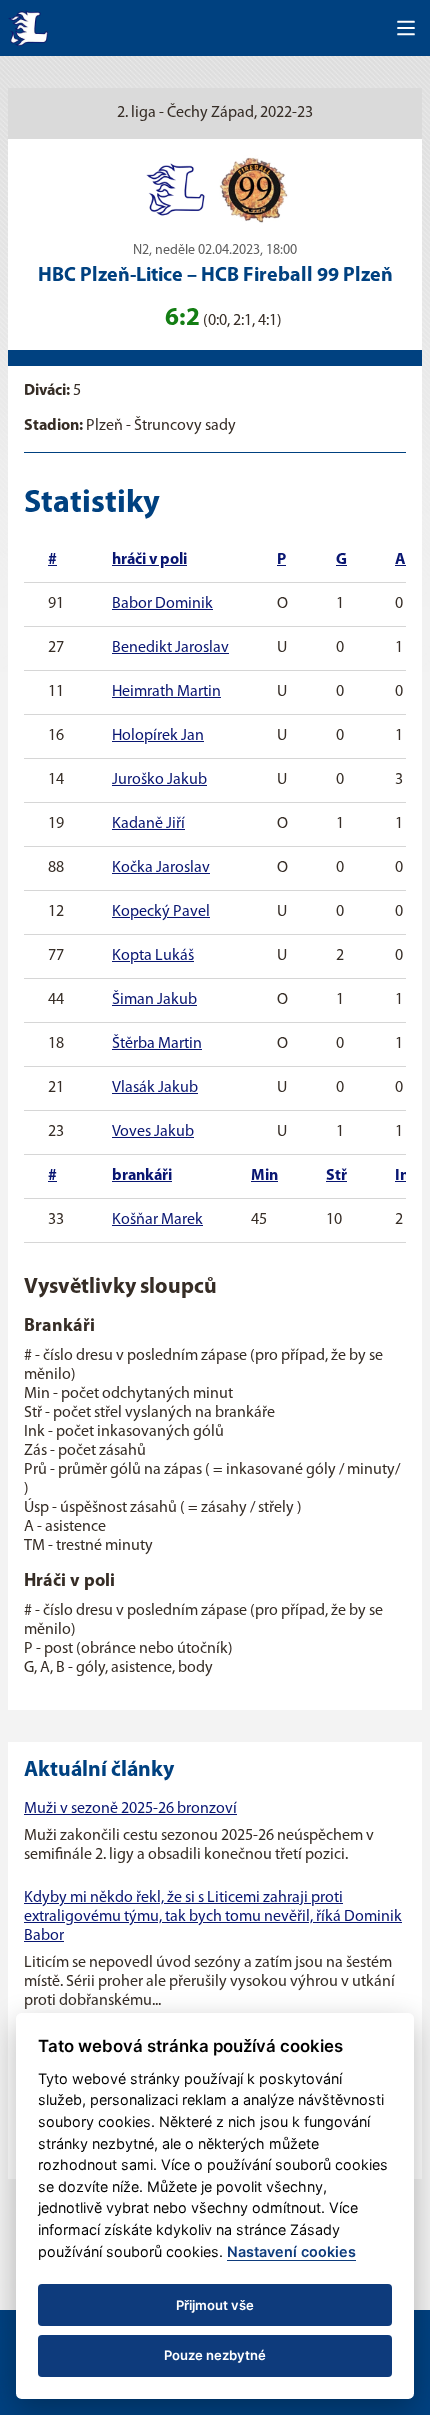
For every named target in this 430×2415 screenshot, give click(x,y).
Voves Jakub (153, 1132)
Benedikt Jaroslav (170, 648)
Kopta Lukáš (153, 956)
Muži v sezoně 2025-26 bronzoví (130, 1809)
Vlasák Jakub (155, 1088)
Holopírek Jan (158, 736)
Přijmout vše (215, 2305)
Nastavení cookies (291, 2251)
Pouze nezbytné (215, 2355)
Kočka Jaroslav (161, 868)
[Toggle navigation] (406, 28)
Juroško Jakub (159, 780)
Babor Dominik (162, 604)
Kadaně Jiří (148, 824)
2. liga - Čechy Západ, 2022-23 (215, 113)
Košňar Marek (157, 1220)
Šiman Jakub (154, 1000)
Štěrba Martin (157, 1044)
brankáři (142, 1176)
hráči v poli (149, 560)
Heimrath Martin (166, 692)
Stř (336, 1176)
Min (264, 1176)
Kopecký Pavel (161, 912)
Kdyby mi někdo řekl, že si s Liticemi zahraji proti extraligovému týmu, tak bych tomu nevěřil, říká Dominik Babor (213, 1917)
